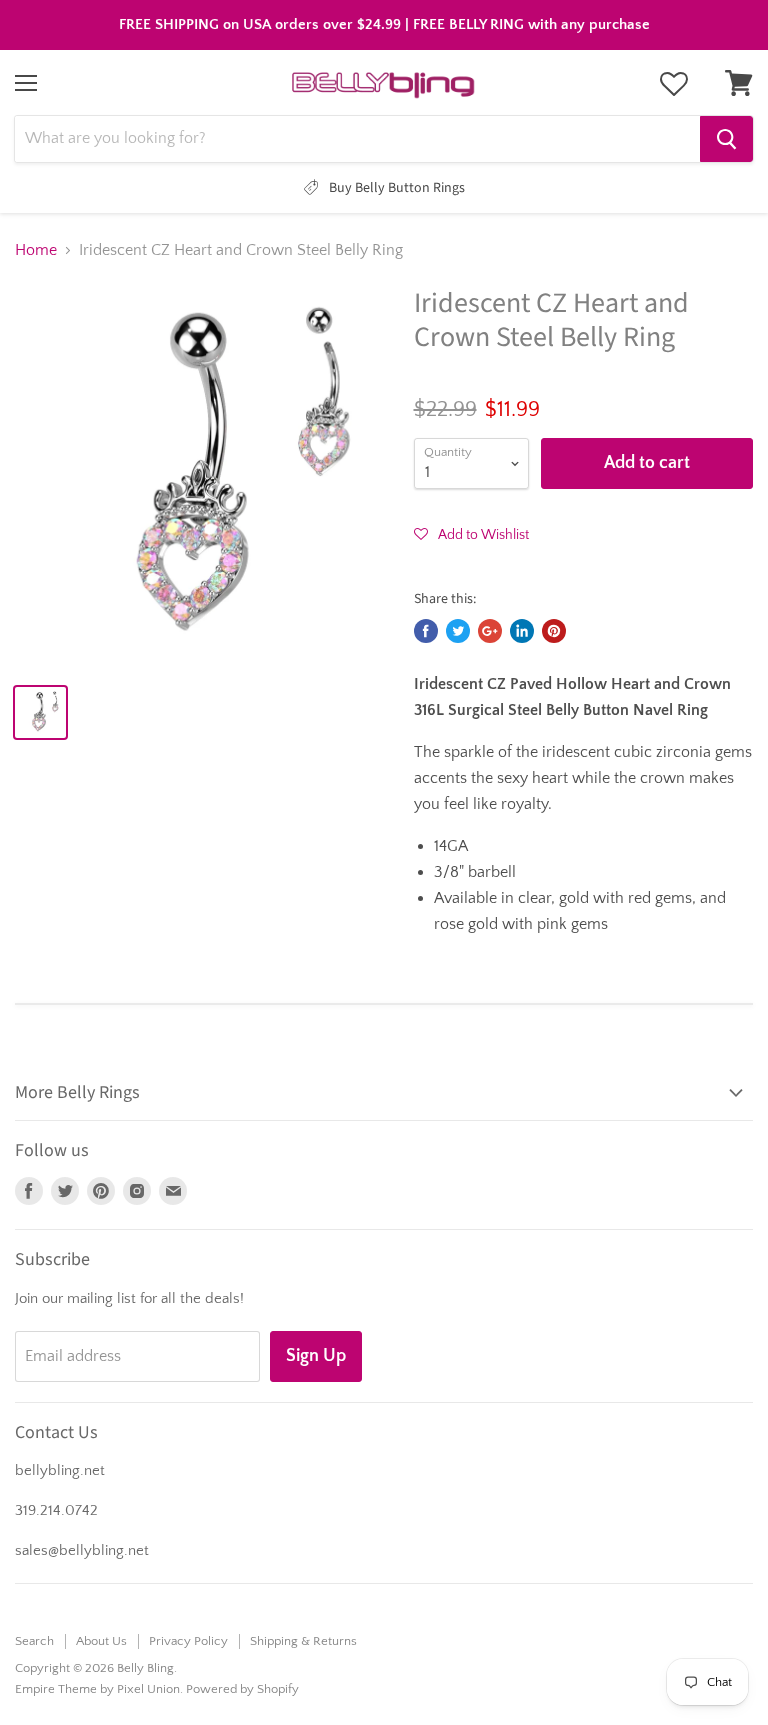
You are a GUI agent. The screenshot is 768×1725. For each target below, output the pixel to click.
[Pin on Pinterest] (554, 631)
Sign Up (316, 1356)
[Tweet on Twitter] (458, 631)
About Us (101, 1641)
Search (34, 1641)
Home (36, 250)
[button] (471, 534)
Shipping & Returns (303, 1641)
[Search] (726, 139)
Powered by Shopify (242, 1689)
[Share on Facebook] (426, 631)
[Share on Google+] (490, 631)
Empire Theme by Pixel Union (97, 1689)
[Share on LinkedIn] (522, 631)
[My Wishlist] (674, 84)
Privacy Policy (188, 1641)
